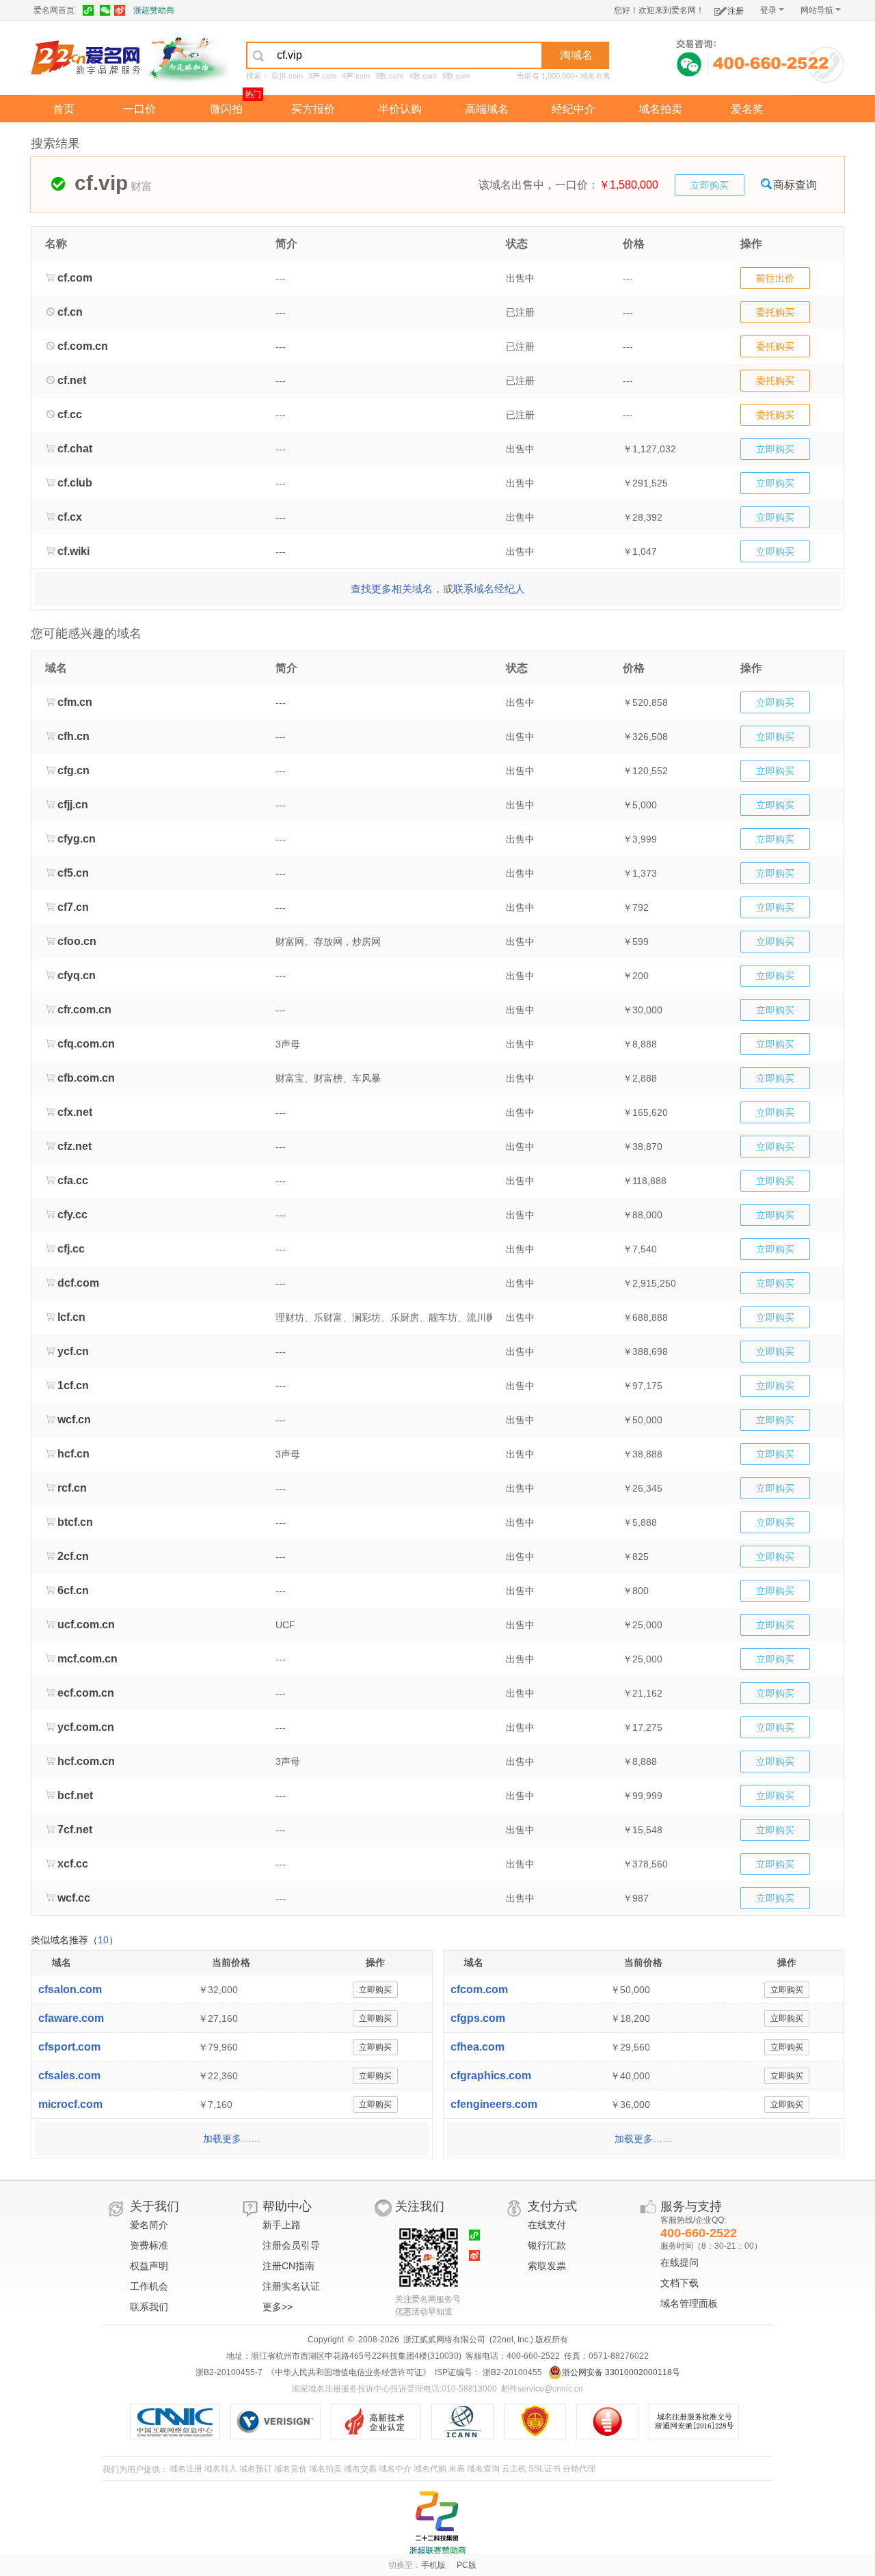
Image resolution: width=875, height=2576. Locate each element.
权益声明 (149, 2266)
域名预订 (256, 2469)
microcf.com (70, 2104)
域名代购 (430, 2469)
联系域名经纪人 (489, 589)
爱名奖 (747, 109)
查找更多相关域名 (392, 589)
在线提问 (679, 2262)
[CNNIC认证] (180, 2422)
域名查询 (483, 2469)
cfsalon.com (70, 1989)
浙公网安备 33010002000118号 (621, 2372)
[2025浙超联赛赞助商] (437, 2523)
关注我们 (420, 2206)
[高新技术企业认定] (381, 2422)
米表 (457, 2469)
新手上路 (282, 2225)
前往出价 (775, 278)
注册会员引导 (291, 2245)
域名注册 (186, 2469)
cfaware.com (71, 2018)
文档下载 (679, 2283)
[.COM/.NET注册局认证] (281, 2422)
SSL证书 (544, 2469)
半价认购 (400, 109)
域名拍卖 (660, 109)
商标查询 (795, 185)
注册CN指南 (288, 2266)
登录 (768, 10)
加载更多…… (232, 2139)
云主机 (514, 2469)
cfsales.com (69, 2075)
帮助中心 (287, 2206)
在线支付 (547, 2225)
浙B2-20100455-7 (229, 2372)
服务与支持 (691, 2206)
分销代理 (579, 2469)
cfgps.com (478, 2018)
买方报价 (313, 109)
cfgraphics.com (491, 2075)
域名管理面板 (689, 2303)
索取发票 (547, 2266)
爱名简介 (149, 2225)
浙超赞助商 (154, 10)
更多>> (278, 2307)
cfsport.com (69, 2047)
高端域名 (487, 109)
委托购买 (775, 312)
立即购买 (710, 185)
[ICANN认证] (468, 2422)
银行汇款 (547, 2245)
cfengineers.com (494, 2104)
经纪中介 (574, 109)
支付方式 (552, 2206)
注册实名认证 (291, 2286)
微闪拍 (226, 109)
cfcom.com (479, 1989)
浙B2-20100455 (511, 2372)
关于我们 (154, 2206)
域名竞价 (291, 2469)
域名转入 (221, 2469)
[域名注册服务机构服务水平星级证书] (614, 2422)
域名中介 (395, 2469)
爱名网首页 (54, 10)
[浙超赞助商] (188, 57)
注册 (736, 11)
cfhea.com (477, 2047)
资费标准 (149, 2245)
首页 (64, 109)
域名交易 (360, 2469)
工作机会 (149, 2286)
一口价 (139, 109)
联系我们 (149, 2307)
